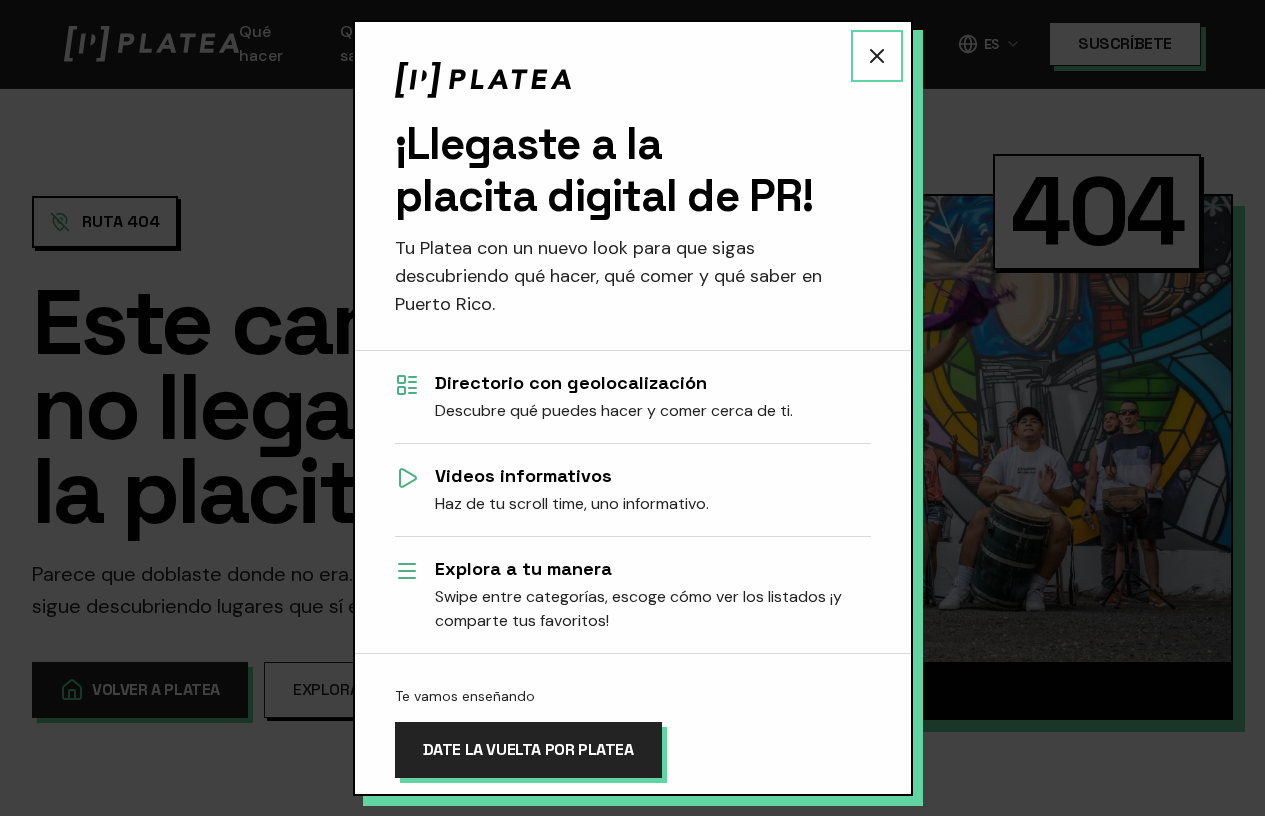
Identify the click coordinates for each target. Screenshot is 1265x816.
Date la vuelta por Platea (528, 749)
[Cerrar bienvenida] (877, 56)
